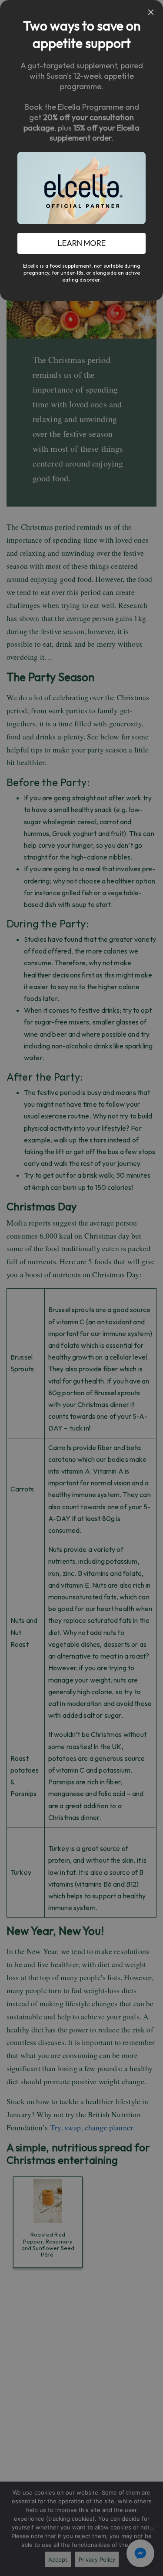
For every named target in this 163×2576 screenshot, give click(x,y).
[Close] (151, 12)
